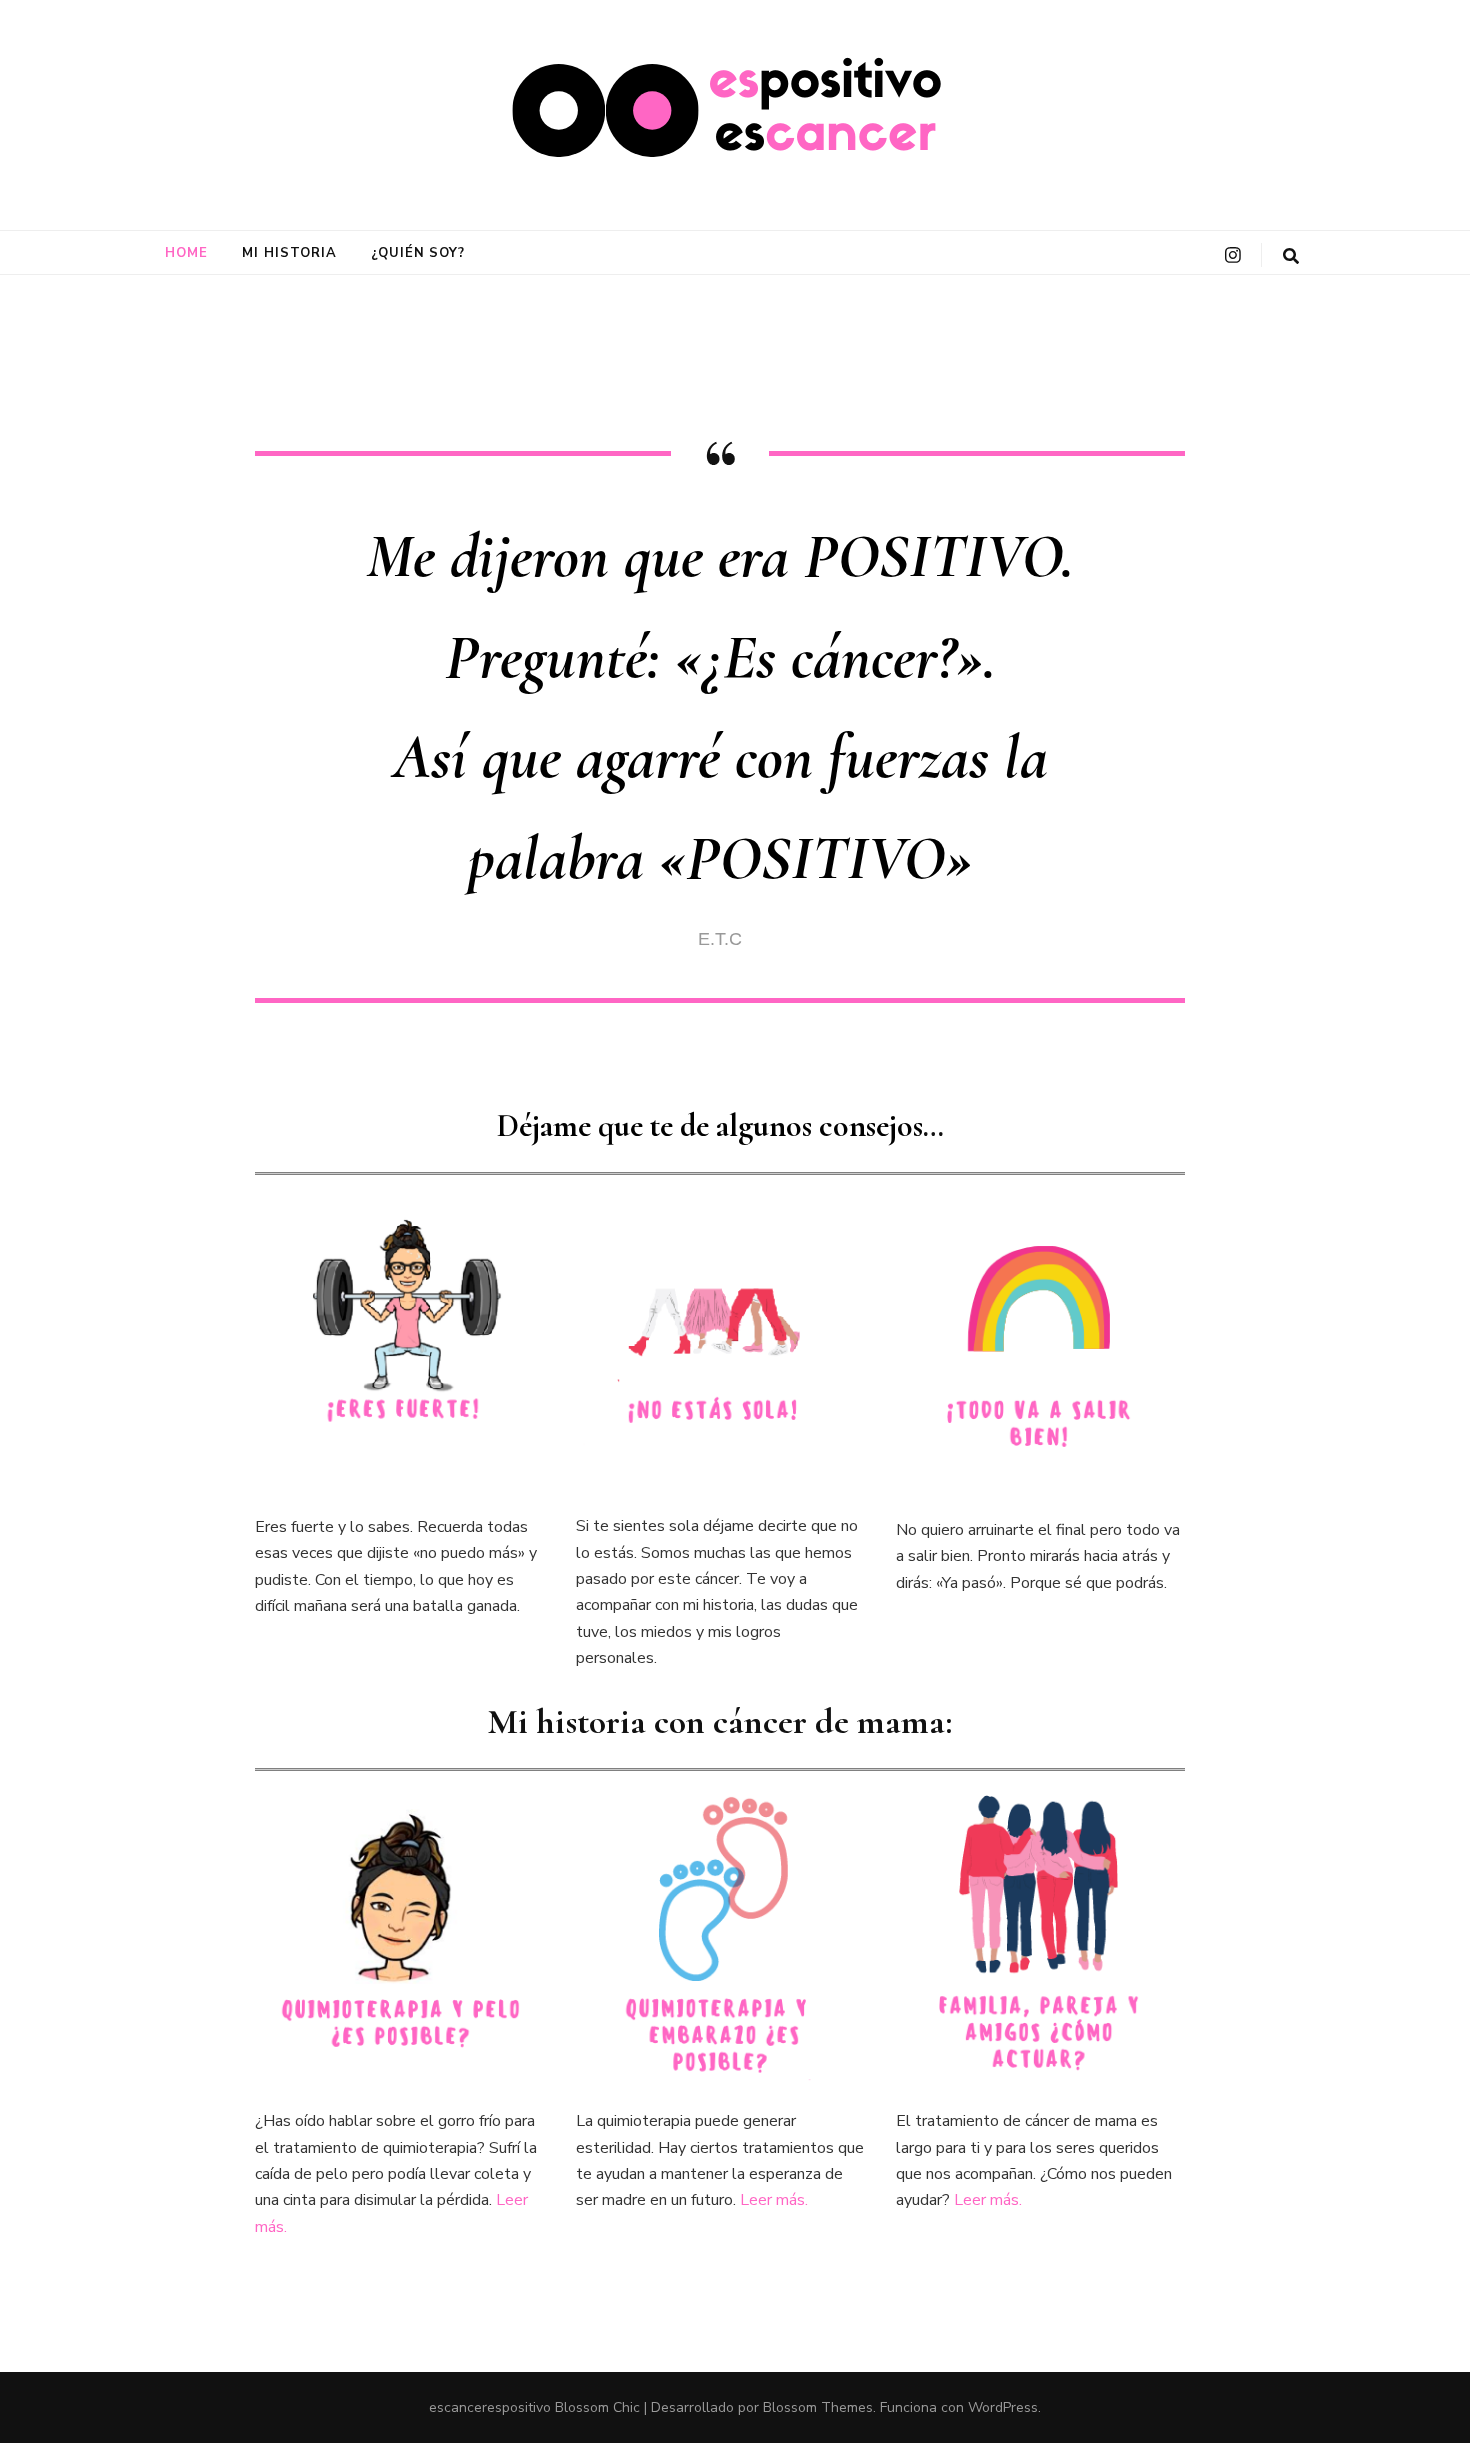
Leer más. (774, 2200)
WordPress (1003, 2407)
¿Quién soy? (418, 253)
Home (186, 253)
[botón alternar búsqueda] (1291, 256)
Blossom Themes (818, 2407)
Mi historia (289, 253)
